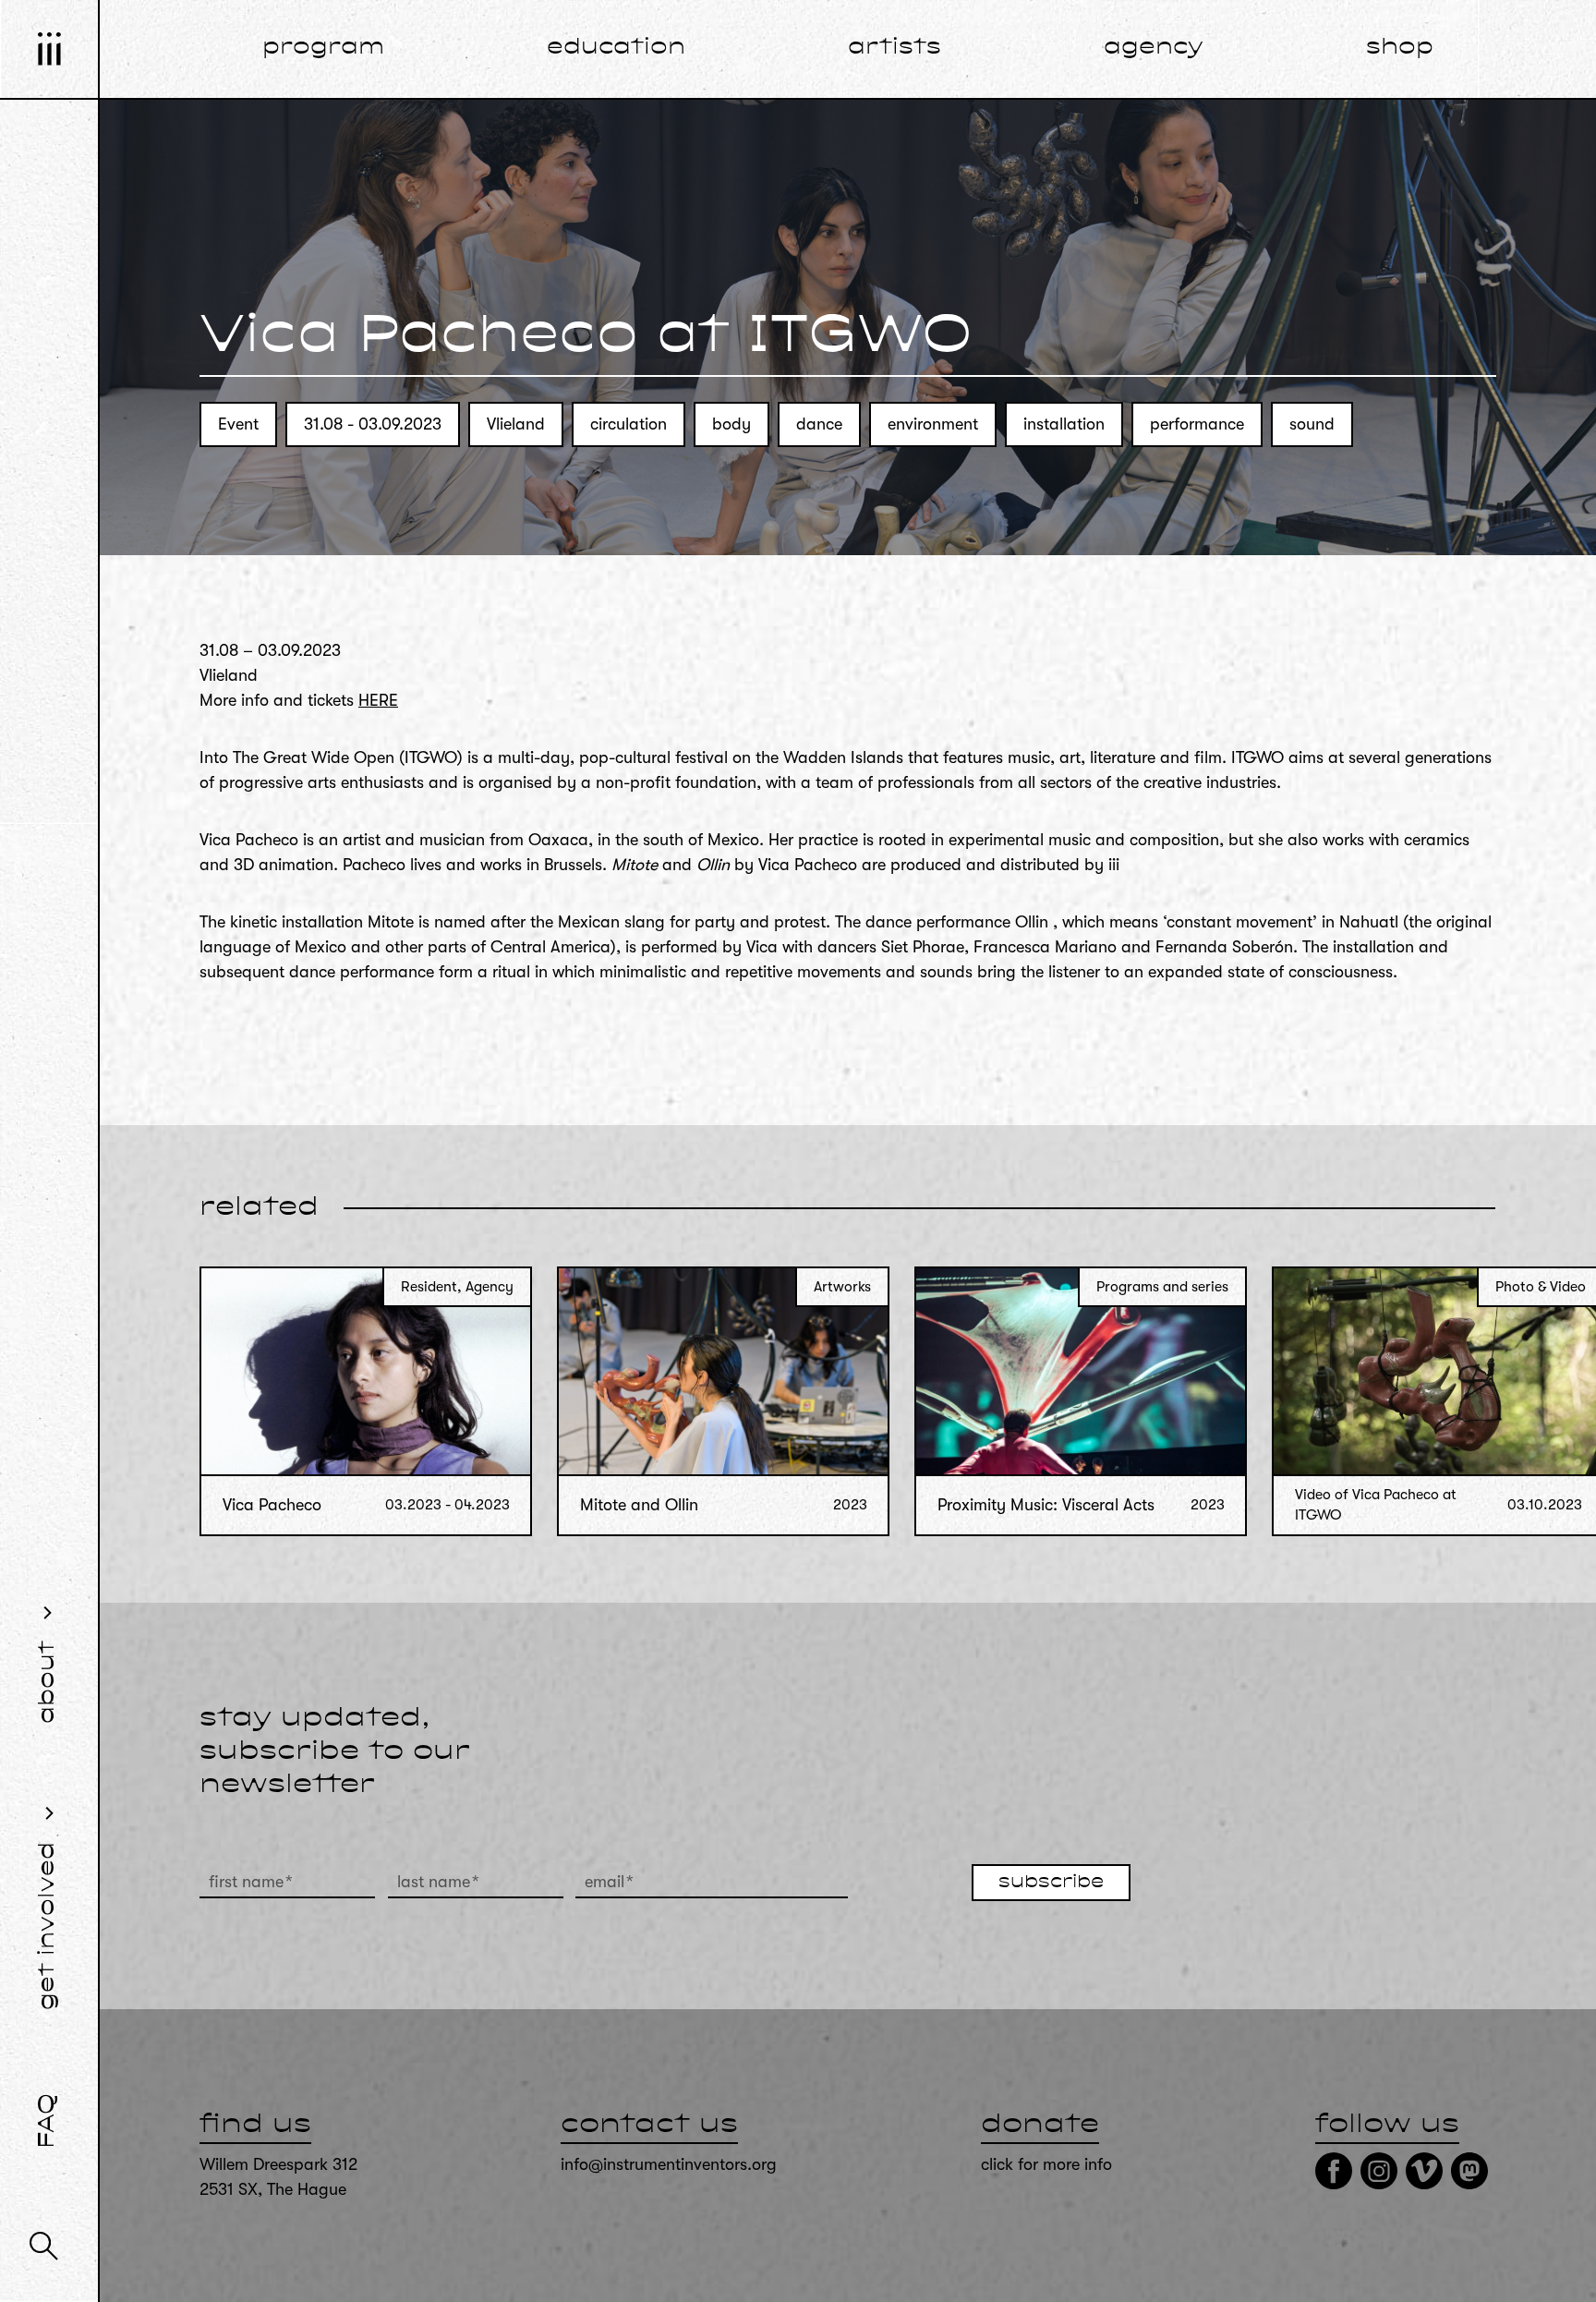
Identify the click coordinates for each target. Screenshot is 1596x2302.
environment (933, 424)
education (616, 48)
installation (1064, 424)
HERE (378, 700)
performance (1197, 424)
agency (1154, 48)
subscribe (1051, 1883)
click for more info (1046, 2164)
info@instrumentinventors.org (669, 2164)
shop (1400, 48)
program (323, 48)
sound (1312, 424)
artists (895, 48)
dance (819, 424)
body (731, 424)
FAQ (48, 2121)
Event (238, 424)
